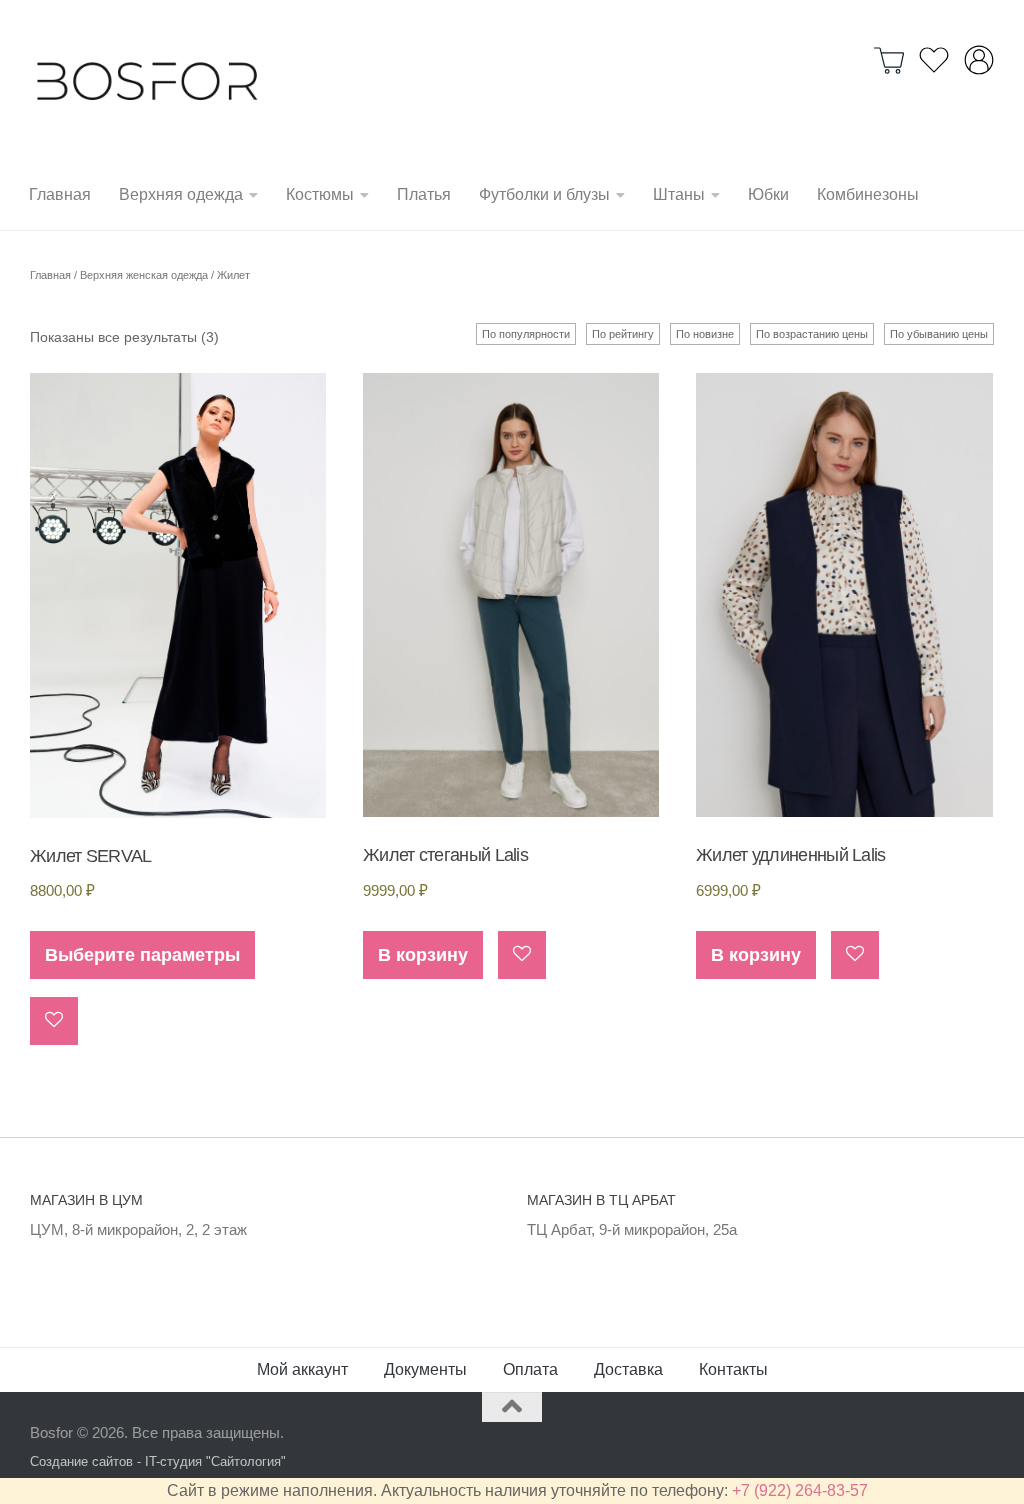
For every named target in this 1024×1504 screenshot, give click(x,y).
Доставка (628, 1369)
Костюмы (320, 194)
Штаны (679, 194)
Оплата (530, 1369)
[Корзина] (889, 60)
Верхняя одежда (181, 194)
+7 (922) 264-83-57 (800, 1490)
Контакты (733, 1369)
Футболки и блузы (544, 194)
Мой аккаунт (302, 1369)
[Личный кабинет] (979, 60)
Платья (424, 194)
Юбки (768, 194)
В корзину (423, 955)
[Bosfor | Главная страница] (147, 80)
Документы (425, 1369)
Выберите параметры (142, 955)
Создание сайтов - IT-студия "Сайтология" (158, 1461)
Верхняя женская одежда (144, 275)
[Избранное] (934, 60)
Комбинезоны (868, 194)
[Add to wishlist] (54, 1021)
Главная (60, 194)
